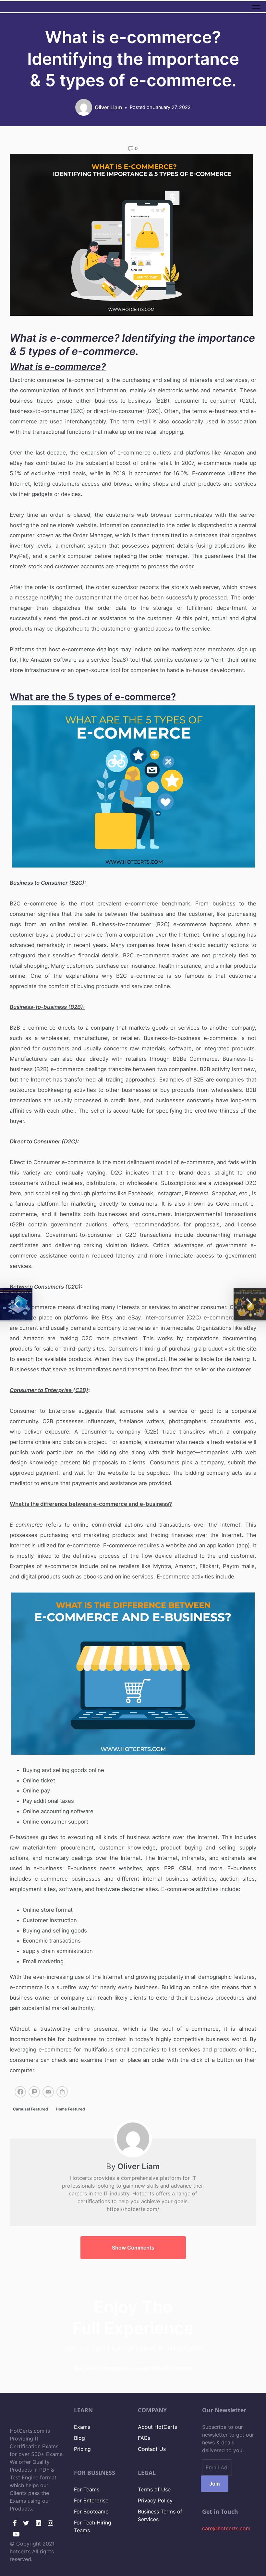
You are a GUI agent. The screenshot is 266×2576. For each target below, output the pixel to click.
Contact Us (152, 2449)
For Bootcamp (91, 2511)
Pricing (82, 2449)
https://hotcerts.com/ (133, 2209)
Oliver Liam (139, 2166)
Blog (79, 2438)
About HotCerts (157, 2427)
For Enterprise (91, 2500)
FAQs (144, 2438)
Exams (82, 2427)
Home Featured (70, 2109)
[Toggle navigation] (256, 7)
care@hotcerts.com (226, 2528)
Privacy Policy (155, 2500)
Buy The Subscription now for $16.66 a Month (133, 2368)
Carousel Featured (30, 2109)
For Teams (87, 2489)
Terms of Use (154, 2489)
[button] (133, 2248)
